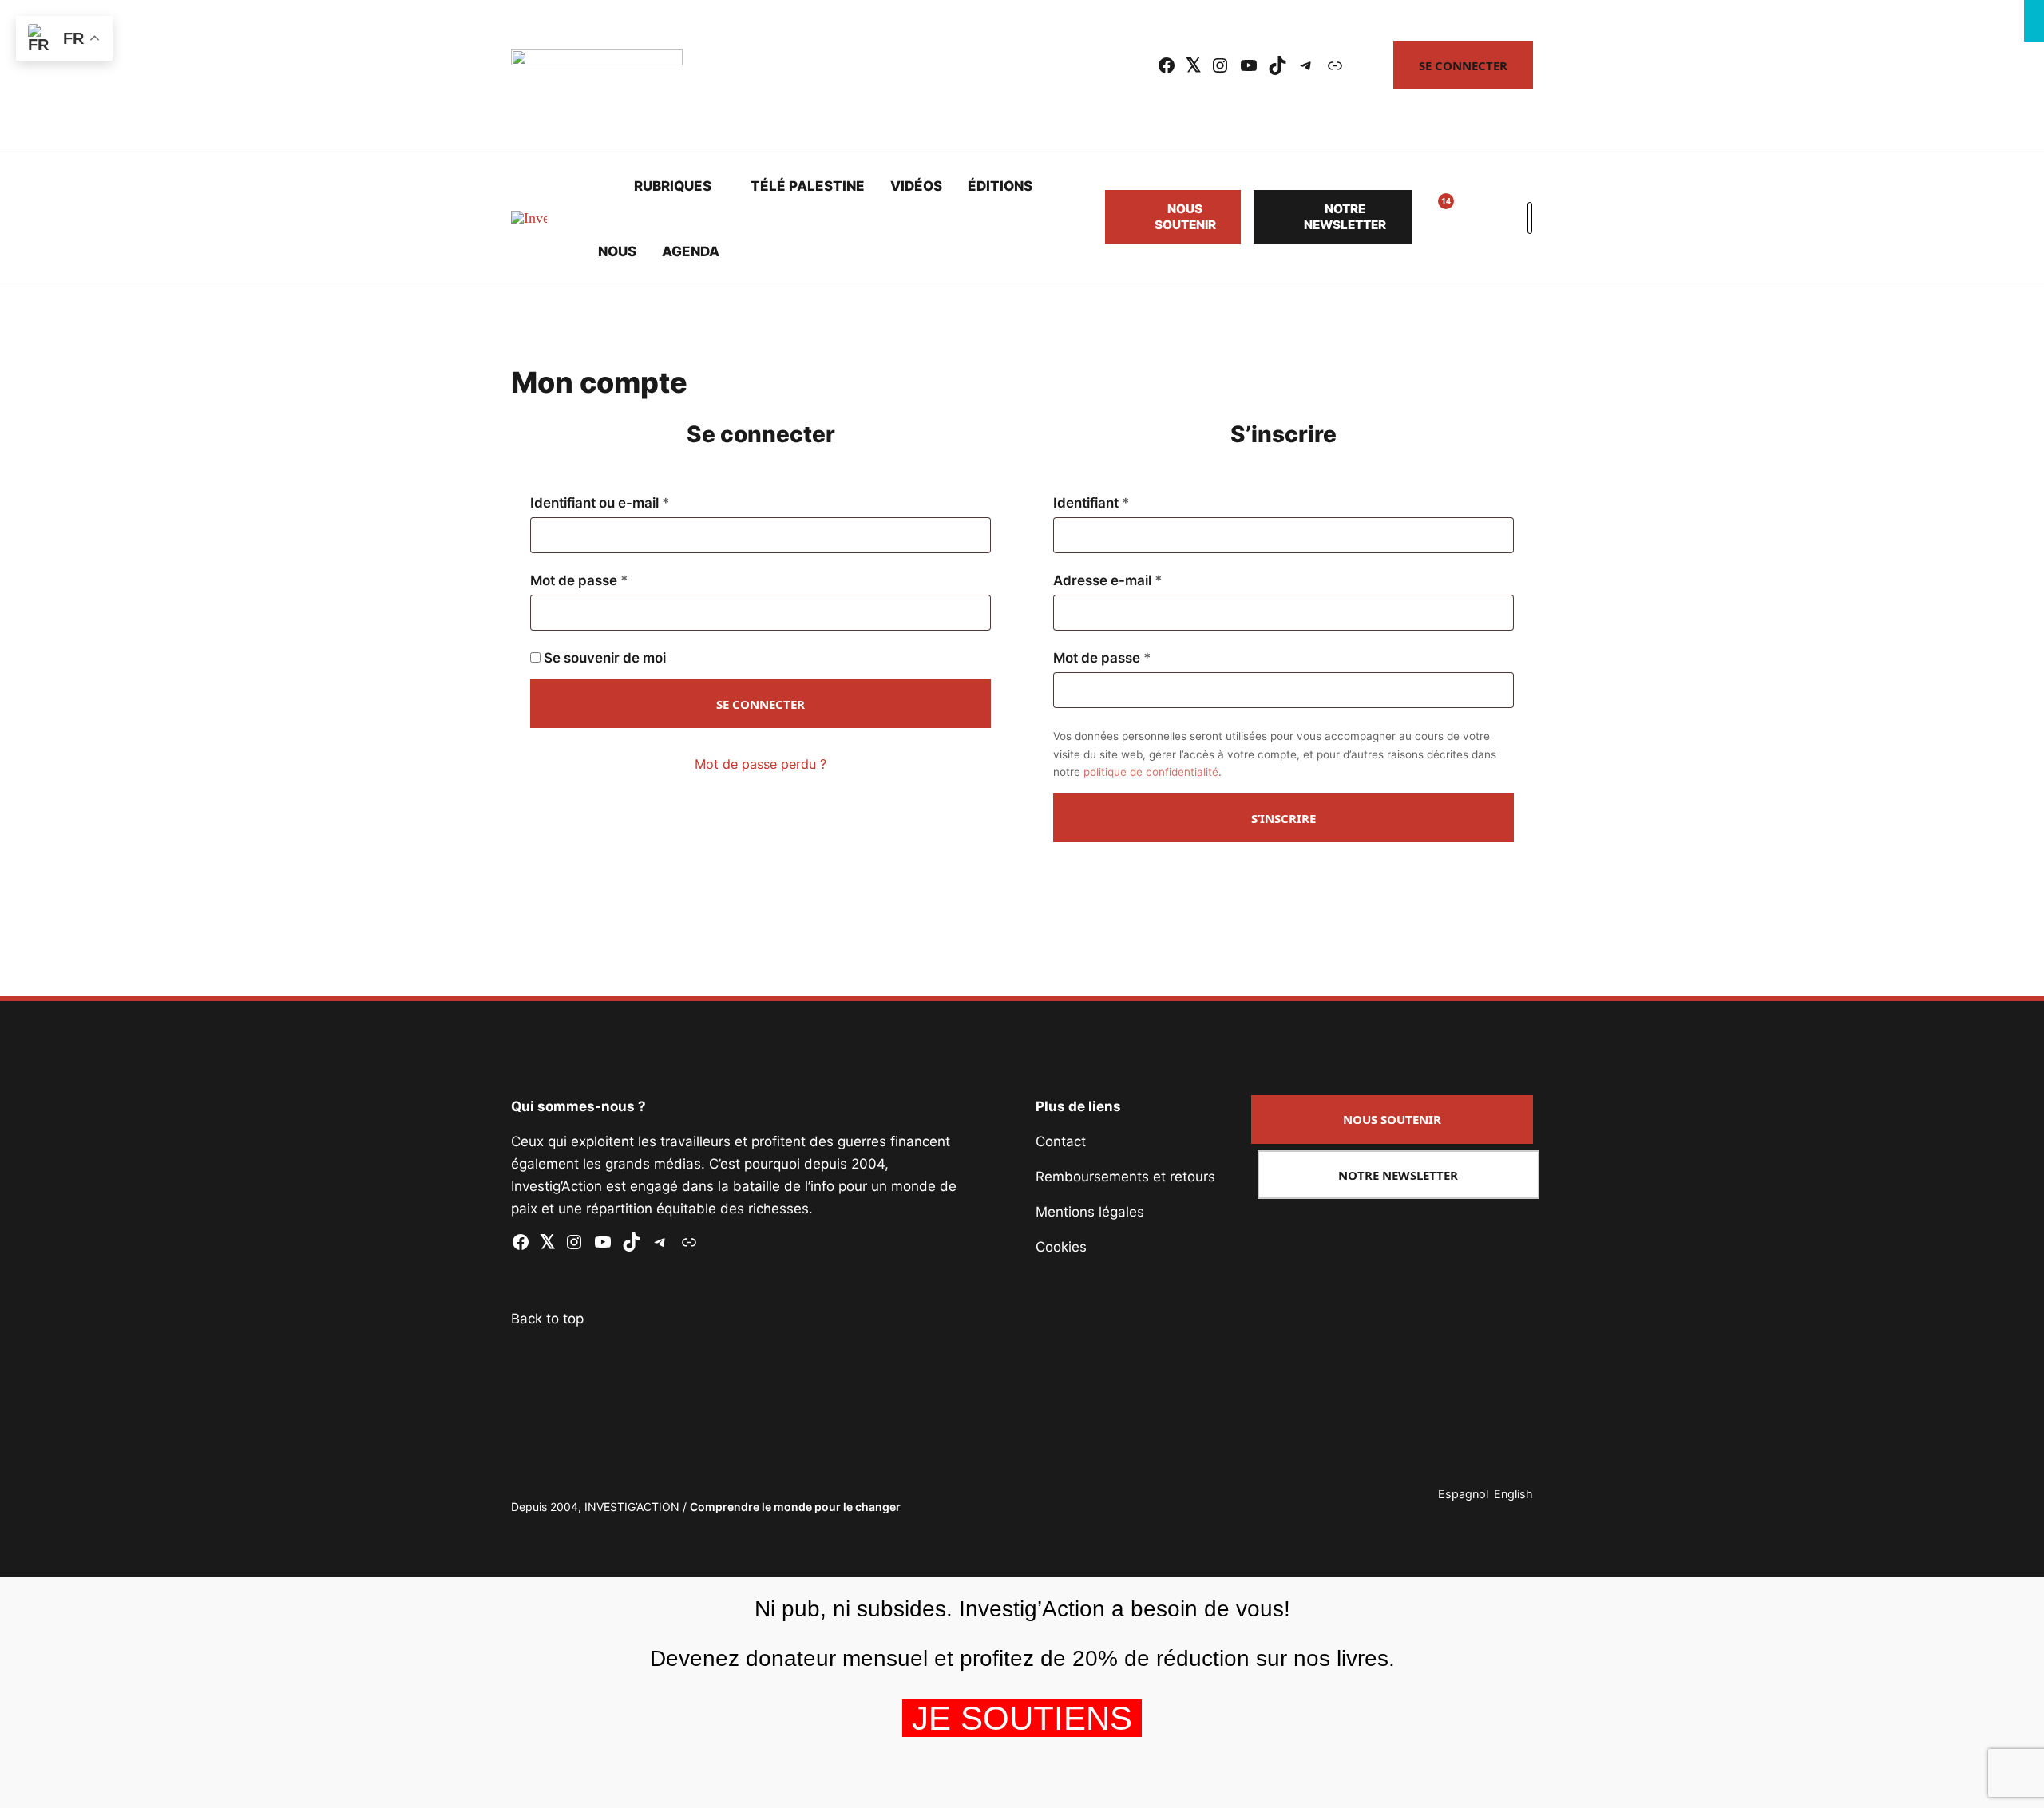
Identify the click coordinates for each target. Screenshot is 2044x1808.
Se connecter (1463, 65)
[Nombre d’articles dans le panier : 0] (1472, 217)
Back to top (547, 1319)
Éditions (1000, 186)
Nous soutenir (1185, 217)
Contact (1061, 1141)
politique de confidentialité (1151, 772)
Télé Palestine (808, 186)
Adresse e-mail (1143, 580)
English (1513, 1494)
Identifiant (1127, 503)
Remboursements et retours (1125, 1177)
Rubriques (673, 186)
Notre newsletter (1345, 217)
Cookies (1061, 1247)
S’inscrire (1283, 818)
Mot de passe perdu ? (761, 764)
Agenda (691, 251)
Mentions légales (1090, 1212)
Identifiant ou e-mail (636, 503)
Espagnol (1463, 1494)
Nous (617, 251)
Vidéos (916, 186)
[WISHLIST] (1434, 217)
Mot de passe (615, 580)
